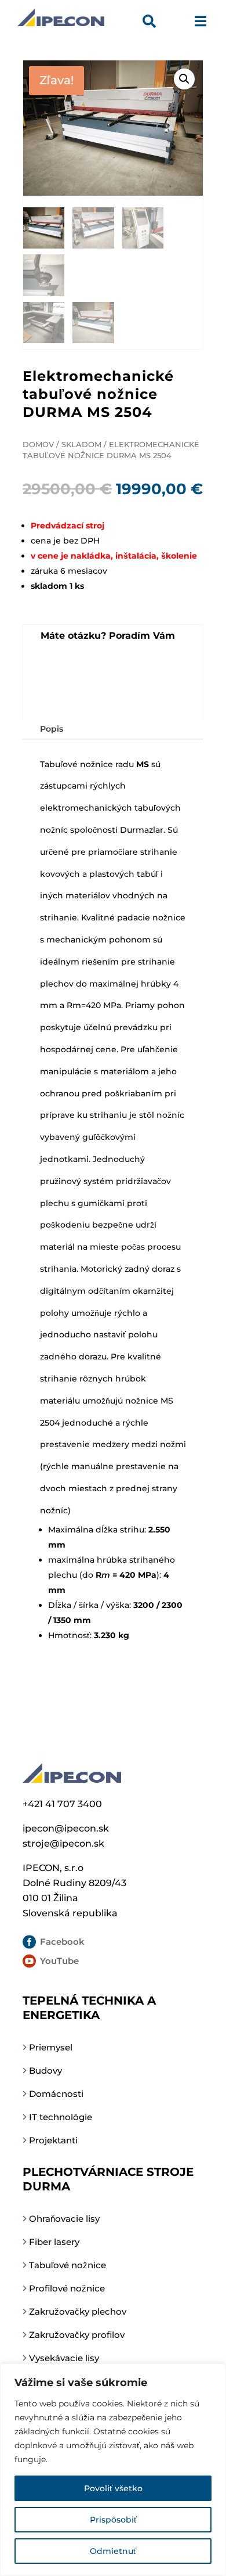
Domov (38, 445)
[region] (113, 2470)
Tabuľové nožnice (68, 2265)
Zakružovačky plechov (78, 2311)
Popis (52, 729)
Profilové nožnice (67, 2288)
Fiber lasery (54, 2242)
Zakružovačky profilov (77, 2335)
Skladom (81, 445)
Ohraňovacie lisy (64, 2219)
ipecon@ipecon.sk (66, 1828)
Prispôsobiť (113, 2520)
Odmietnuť (113, 2551)
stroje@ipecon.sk (63, 1843)
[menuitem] (152, 23)
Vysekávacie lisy (64, 2358)
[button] (184, 79)
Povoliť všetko (113, 2488)
